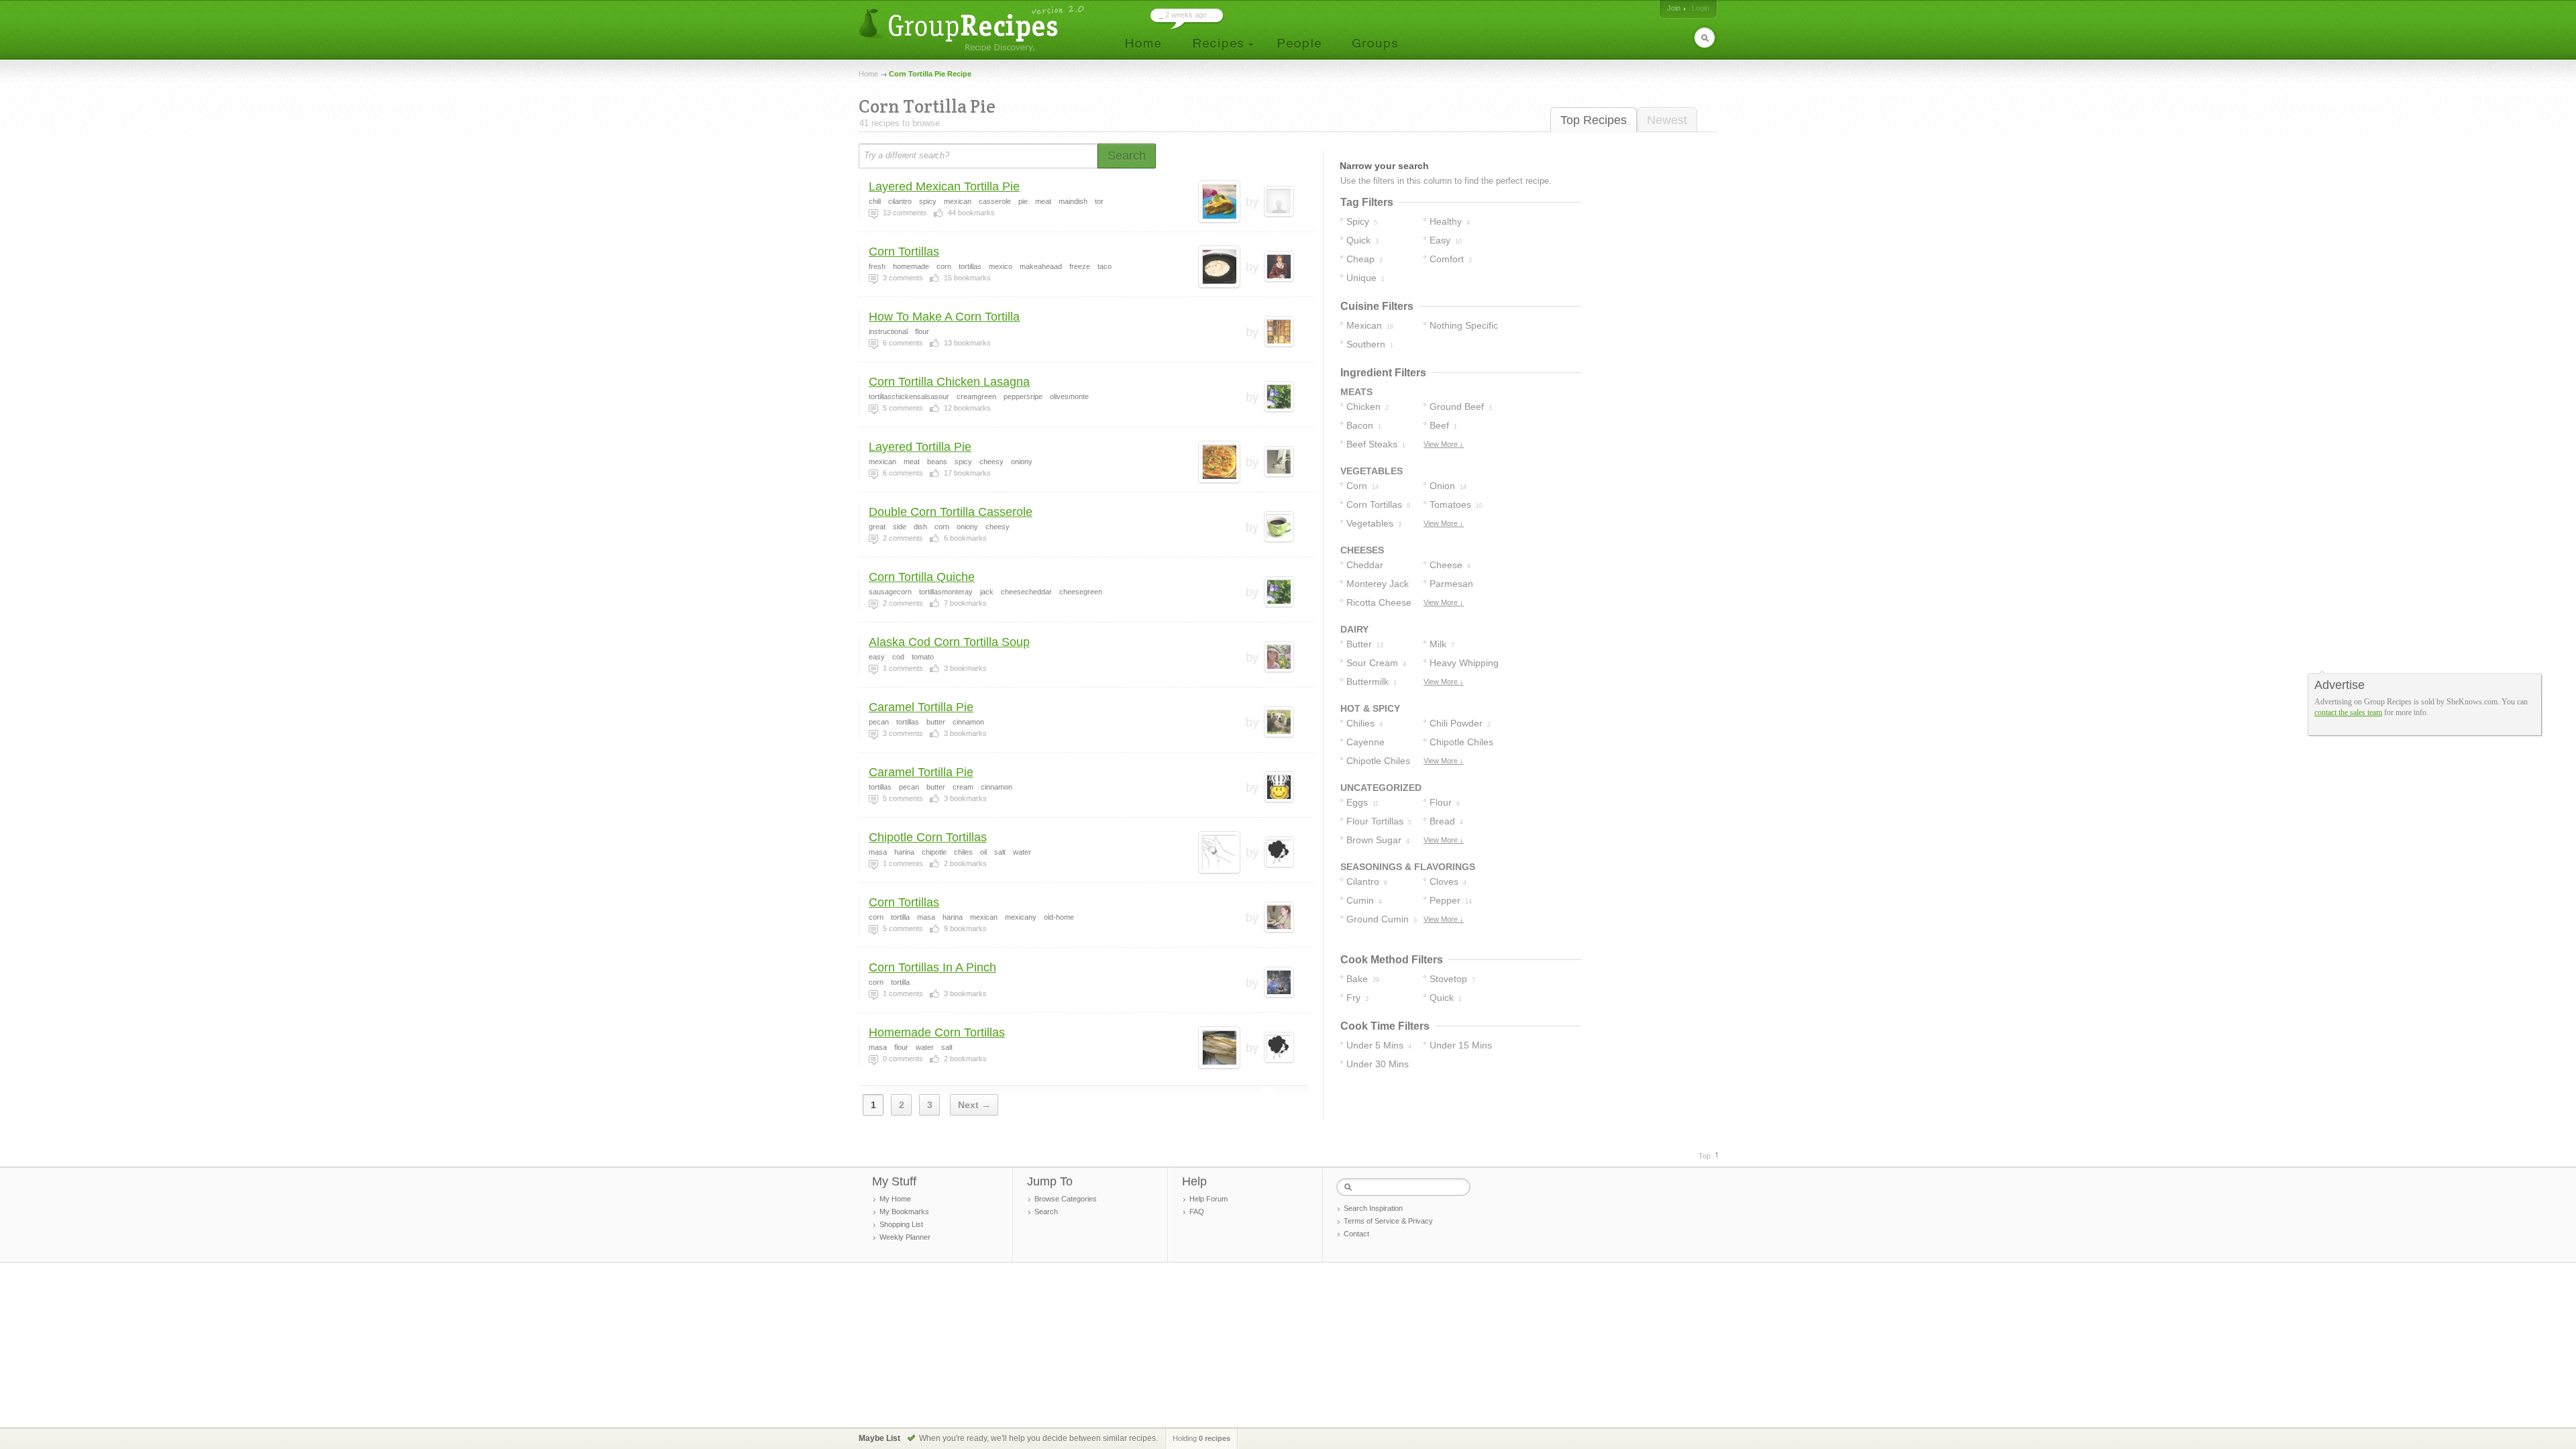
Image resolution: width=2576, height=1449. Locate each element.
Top (1705, 1156)
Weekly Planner (905, 1237)
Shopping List (901, 1224)
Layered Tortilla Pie (920, 447)
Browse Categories (1066, 1199)
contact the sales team (2348, 712)
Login (1701, 8)
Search (1046, 1212)
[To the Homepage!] (973, 29)
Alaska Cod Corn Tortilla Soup (949, 642)
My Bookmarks (904, 1212)
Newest (1667, 120)
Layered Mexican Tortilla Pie (944, 186)
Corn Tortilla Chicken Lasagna (949, 382)
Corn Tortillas (904, 252)
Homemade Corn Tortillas (937, 1032)
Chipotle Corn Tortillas (928, 837)
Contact (1356, 1234)
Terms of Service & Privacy (1388, 1221)
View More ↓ (1444, 444)
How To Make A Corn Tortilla (944, 317)
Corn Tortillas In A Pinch (932, 967)
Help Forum (1209, 1199)
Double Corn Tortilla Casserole (951, 512)
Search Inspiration (1373, 1208)
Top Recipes (1594, 120)
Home (868, 74)
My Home (895, 1199)
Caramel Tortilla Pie (921, 707)
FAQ (1197, 1212)
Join (1674, 8)
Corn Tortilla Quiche (922, 577)
